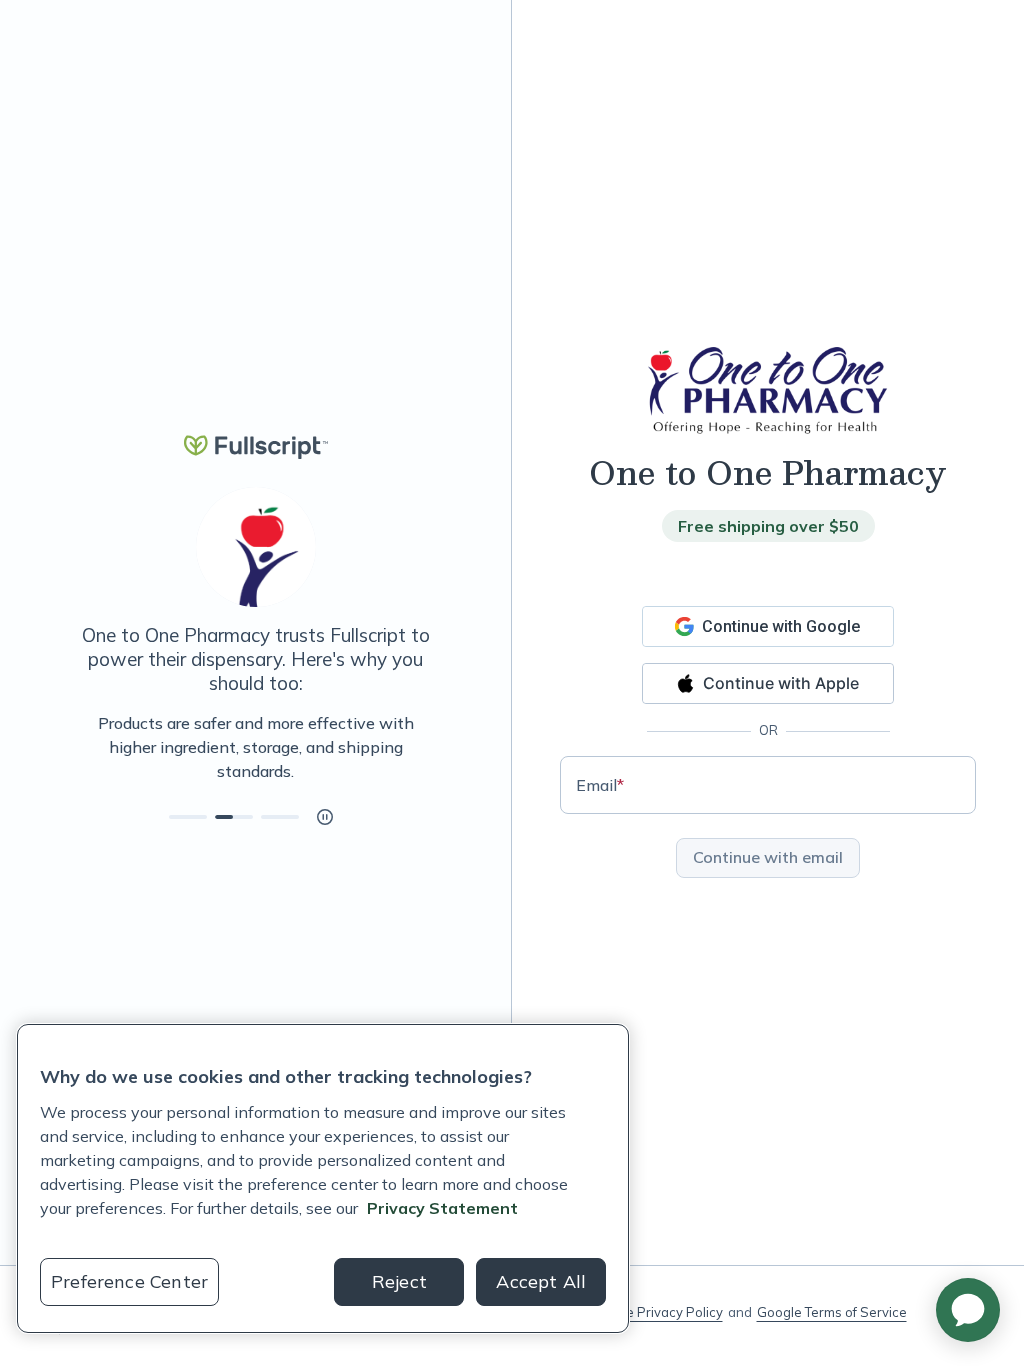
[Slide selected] (234, 817)
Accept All (541, 1281)
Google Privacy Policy (656, 1312)
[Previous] (80, 747)
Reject (399, 1281)
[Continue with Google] (768, 626)
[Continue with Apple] (768, 683)
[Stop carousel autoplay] (325, 817)
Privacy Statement (442, 1208)
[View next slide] (188, 817)
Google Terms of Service (832, 1312)
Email (600, 785)
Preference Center (129, 1281)
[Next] (431, 747)
